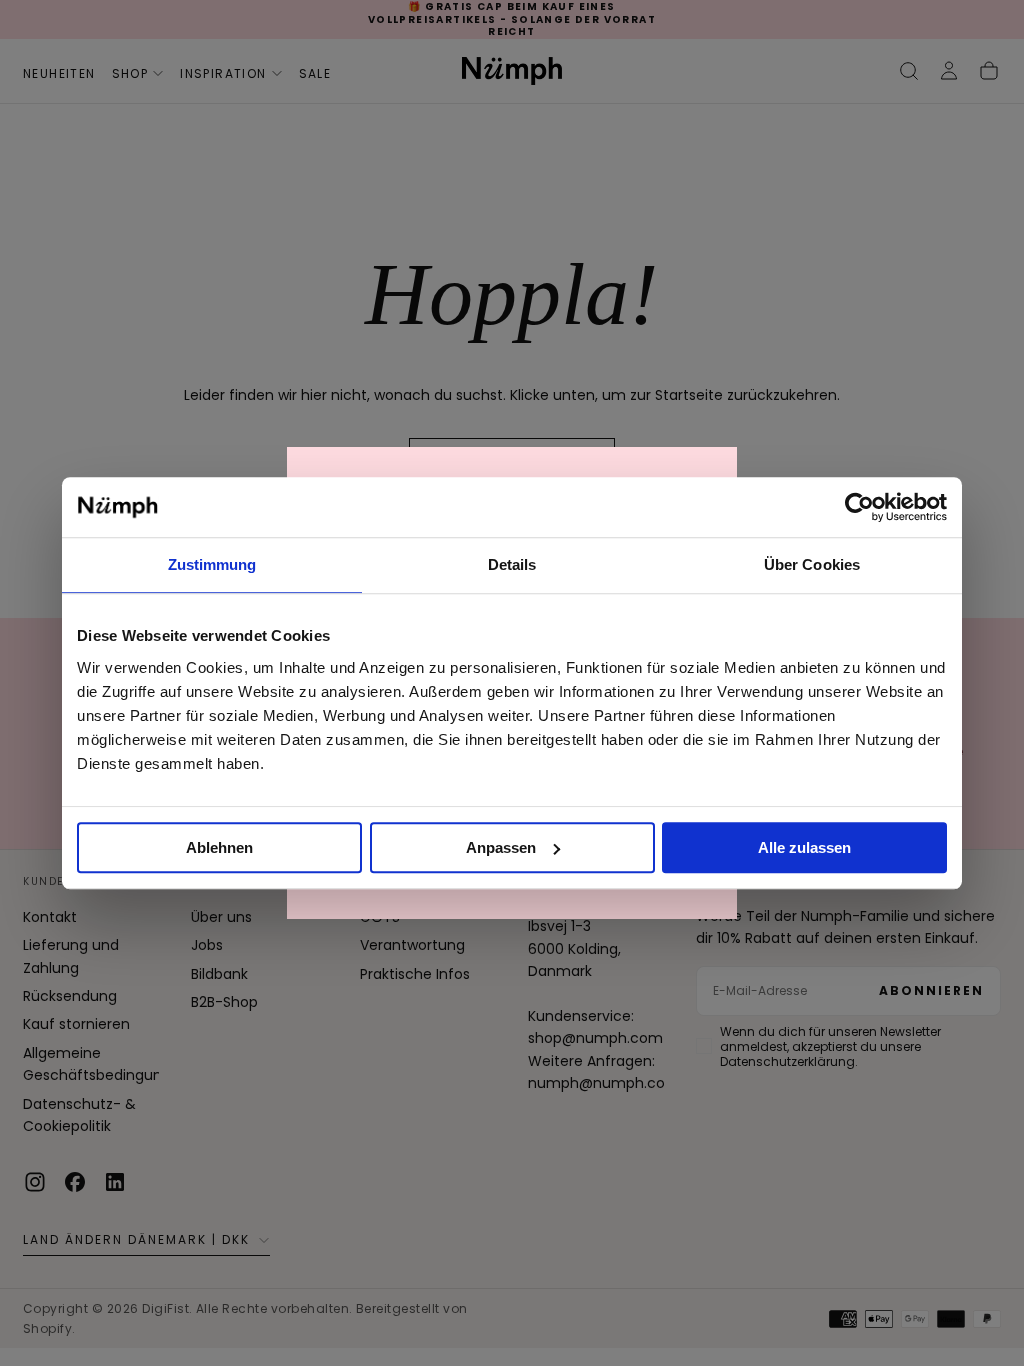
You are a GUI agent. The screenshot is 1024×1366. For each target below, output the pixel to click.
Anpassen (501, 847)
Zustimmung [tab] (212, 564)
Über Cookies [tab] (812, 564)
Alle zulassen (804, 847)
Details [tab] (512, 564)
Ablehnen (219, 847)
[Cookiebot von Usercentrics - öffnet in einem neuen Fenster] (859, 507)
